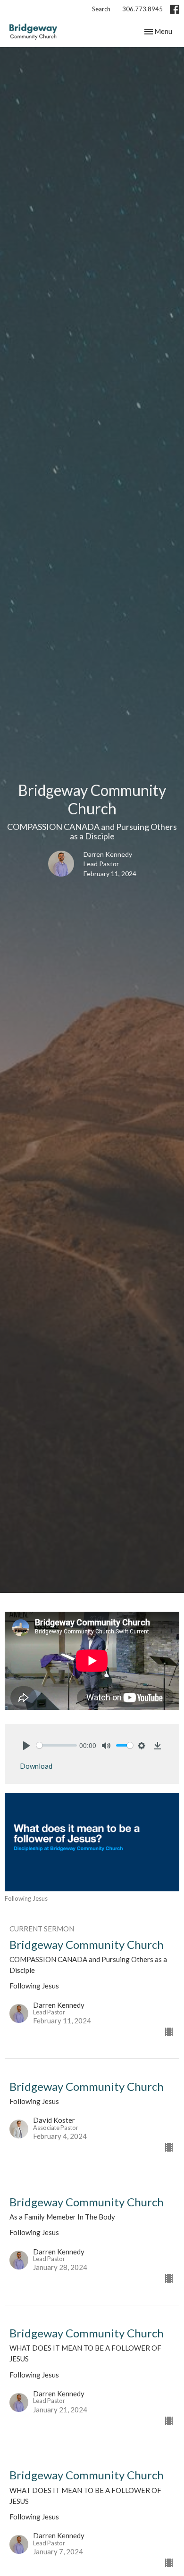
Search (101, 9)
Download (36, 1766)
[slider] (57, 1745)
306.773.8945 (142, 9)
